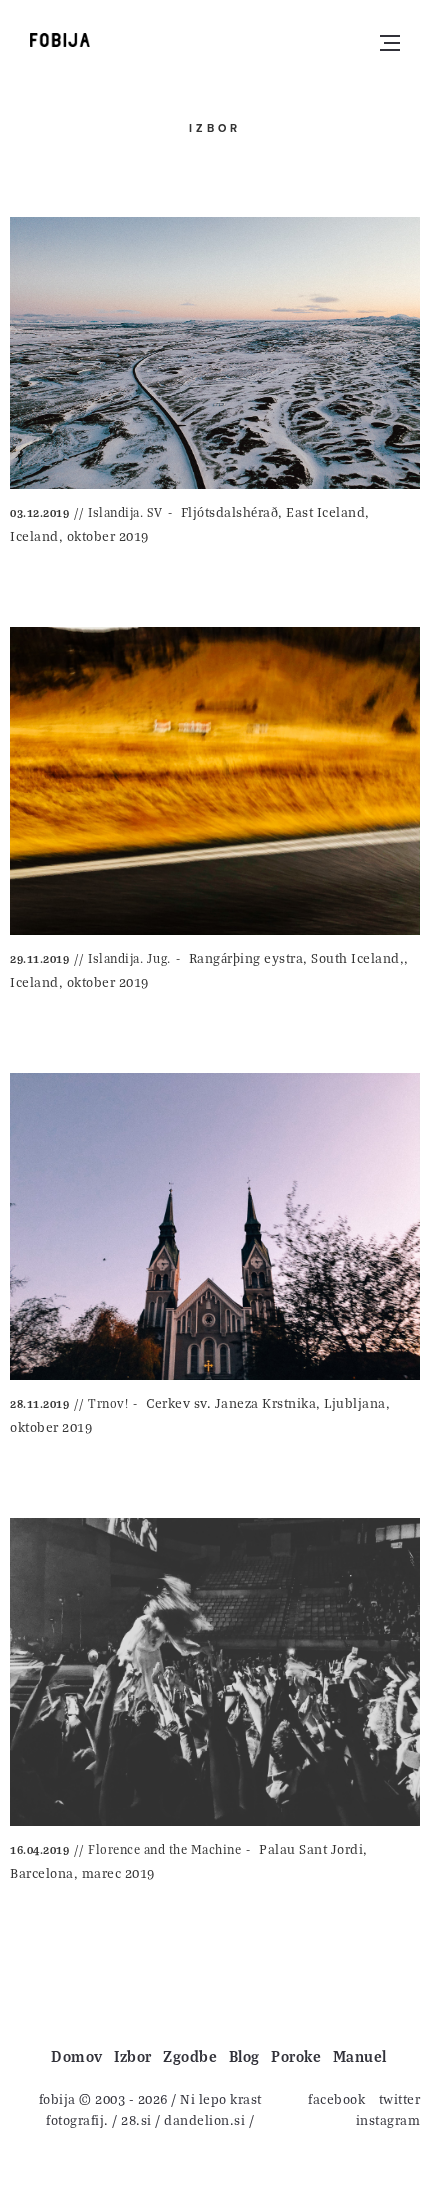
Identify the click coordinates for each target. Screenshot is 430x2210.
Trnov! (108, 1403)
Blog (244, 2056)
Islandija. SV (125, 512)
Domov (77, 2056)
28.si (136, 2119)
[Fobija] (60, 40)
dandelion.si (204, 2119)
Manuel (360, 2056)
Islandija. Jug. (129, 958)
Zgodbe (190, 2056)
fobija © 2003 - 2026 (103, 2098)
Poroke (296, 2056)
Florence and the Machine (164, 1849)
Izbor (133, 2056)
